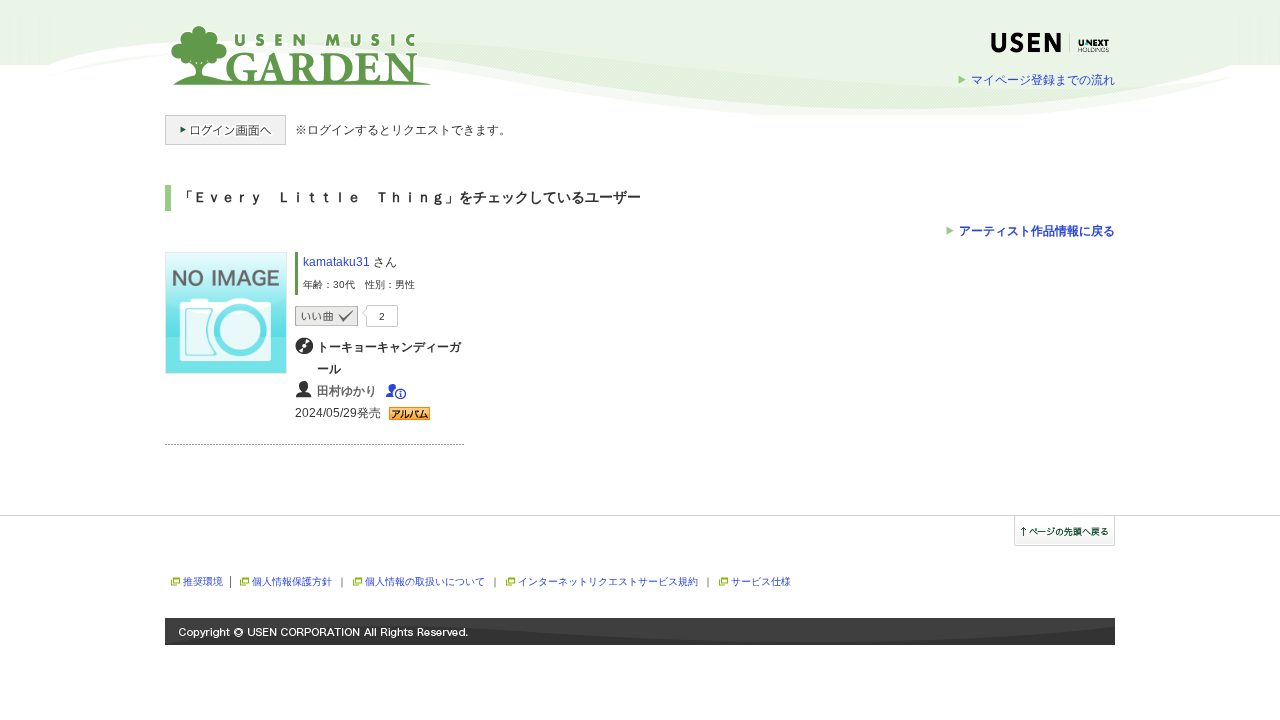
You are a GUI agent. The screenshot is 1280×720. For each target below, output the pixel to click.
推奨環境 (203, 581)
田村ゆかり (347, 391)
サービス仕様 (761, 581)
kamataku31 (336, 262)
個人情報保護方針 (292, 581)
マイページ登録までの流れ (1043, 80)
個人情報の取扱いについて (425, 581)
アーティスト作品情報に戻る (1037, 231)
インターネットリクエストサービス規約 (608, 581)
